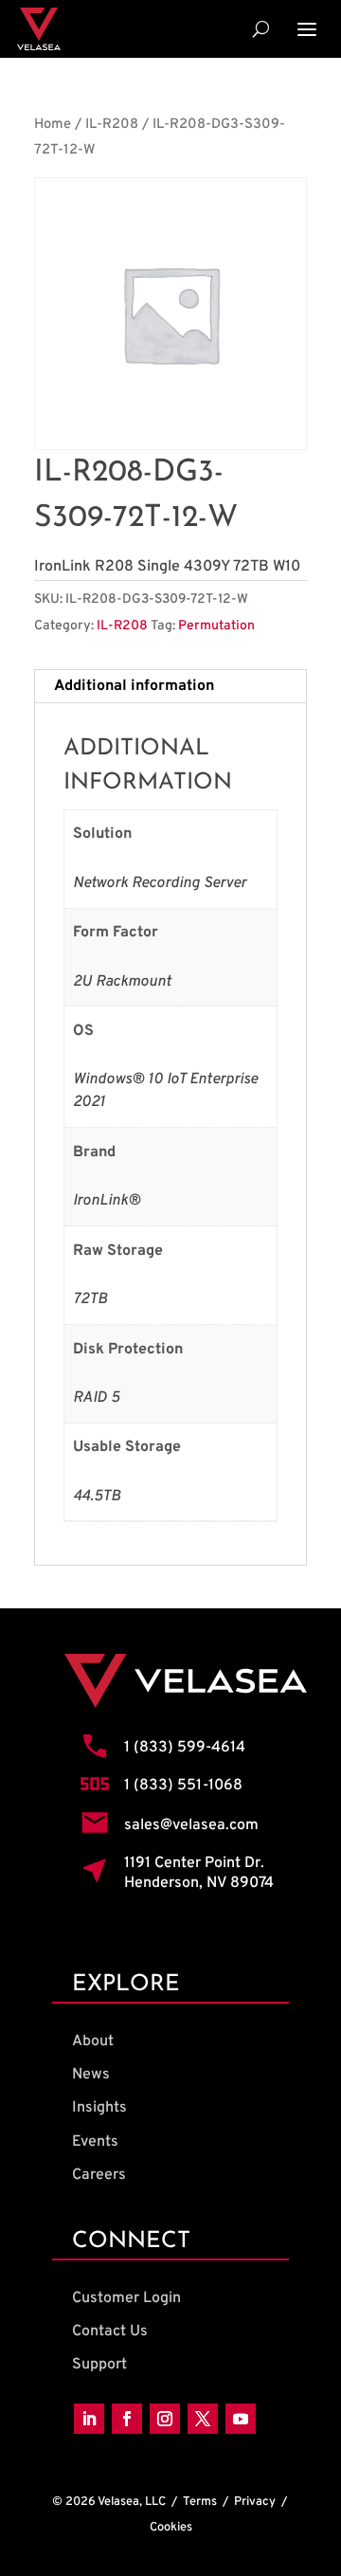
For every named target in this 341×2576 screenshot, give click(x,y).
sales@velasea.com (191, 1825)
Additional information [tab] (134, 686)
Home (53, 125)
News (91, 2075)
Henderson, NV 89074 (199, 1883)
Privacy (255, 2502)
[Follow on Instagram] (165, 2419)
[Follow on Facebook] (127, 2419)
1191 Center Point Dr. (194, 1863)
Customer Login (126, 2298)
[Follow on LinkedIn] (89, 2419)
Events (95, 2142)
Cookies (171, 2528)
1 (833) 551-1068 (183, 1786)
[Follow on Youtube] (241, 2419)
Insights (99, 2108)
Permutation (216, 626)
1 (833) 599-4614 (185, 1748)
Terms (200, 2502)
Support (99, 2365)
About (93, 2041)
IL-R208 (112, 125)
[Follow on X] (203, 2419)
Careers (99, 2175)
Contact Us (110, 2331)
